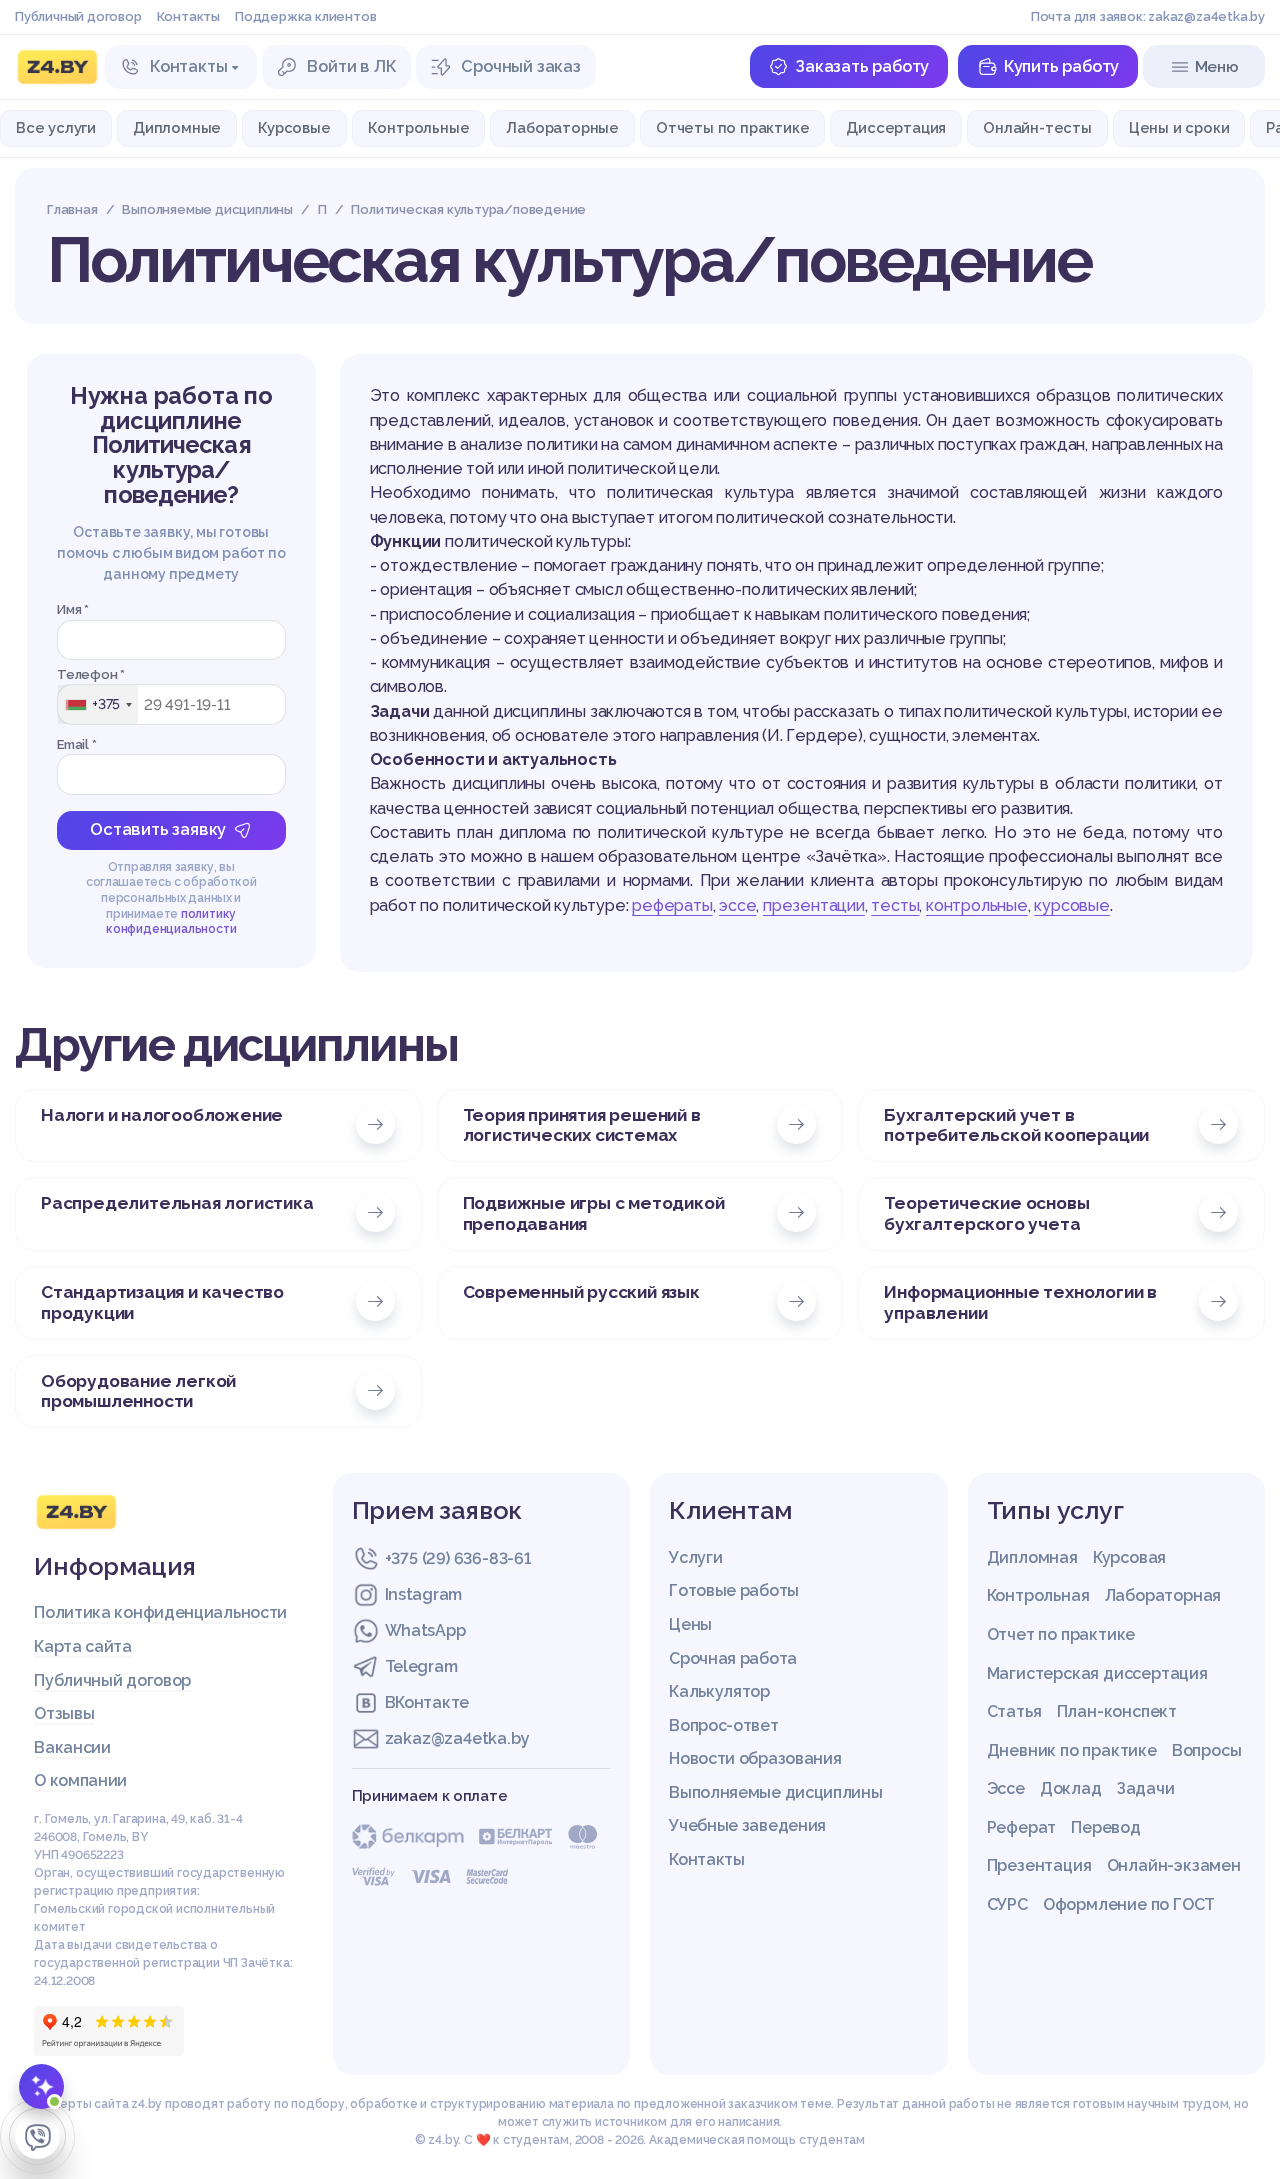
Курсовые (294, 127)
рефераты (672, 905)
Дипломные (177, 127)
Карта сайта (83, 1646)
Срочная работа (733, 1658)
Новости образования (755, 1758)
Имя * (73, 609)
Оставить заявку (158, 829)
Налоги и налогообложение (162, 1115)
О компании (80, 1780)
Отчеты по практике (732, 127)
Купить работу (1061, 66)
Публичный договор (78, 16)
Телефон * (91, 674)
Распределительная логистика (177, 1203)
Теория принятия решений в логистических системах (582, 1125)
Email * (77, 744)
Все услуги (56, 127)
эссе (737, 905)
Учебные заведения (747, 1825)
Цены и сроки (1179, 127)
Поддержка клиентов (305, 16)
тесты (895, 905)
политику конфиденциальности (171, 922)
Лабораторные (562, 127)
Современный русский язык (581, 1292)
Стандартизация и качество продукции (162, 1302)
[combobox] (98, 704)
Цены (690, 1624)
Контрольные (419, 127)
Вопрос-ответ (723, 1725)
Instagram (423, 1594)
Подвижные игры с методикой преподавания (594, 1213)
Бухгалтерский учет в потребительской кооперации (1016, 1125)
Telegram (421, 1666)
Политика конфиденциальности (160, 1612)
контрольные (977, 905)
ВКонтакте (427, 1702)
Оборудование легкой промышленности (138, 1391)
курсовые (1071, 905)
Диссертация (896, 127)
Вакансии (72, 1747)
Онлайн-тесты (1037, 127)
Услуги (695, 1557)
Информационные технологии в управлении (1020, 1302)
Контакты (188, 16)
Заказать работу (862, 66)
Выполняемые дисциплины (775, 1792)
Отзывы (64, 1713)
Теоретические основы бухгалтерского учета (986, 1213)
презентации (814, 905)
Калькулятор (719, 1691)
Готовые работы (734, 1590)
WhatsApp (425, 1630)
